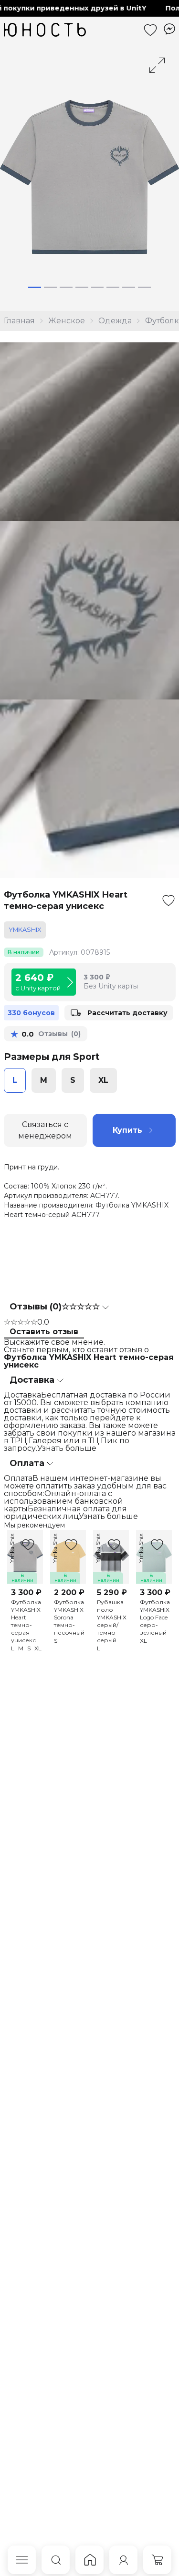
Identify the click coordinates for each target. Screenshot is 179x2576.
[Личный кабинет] (123, 2560)
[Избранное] (150, 30)
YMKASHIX (25, 930)
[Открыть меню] (22, 2560)
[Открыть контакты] (169, 29)
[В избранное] (168, 900)
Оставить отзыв (44, 1332)
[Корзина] (157, 2560)
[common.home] (89, 2560)
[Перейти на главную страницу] (45, 30)
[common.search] (56, 2560)
